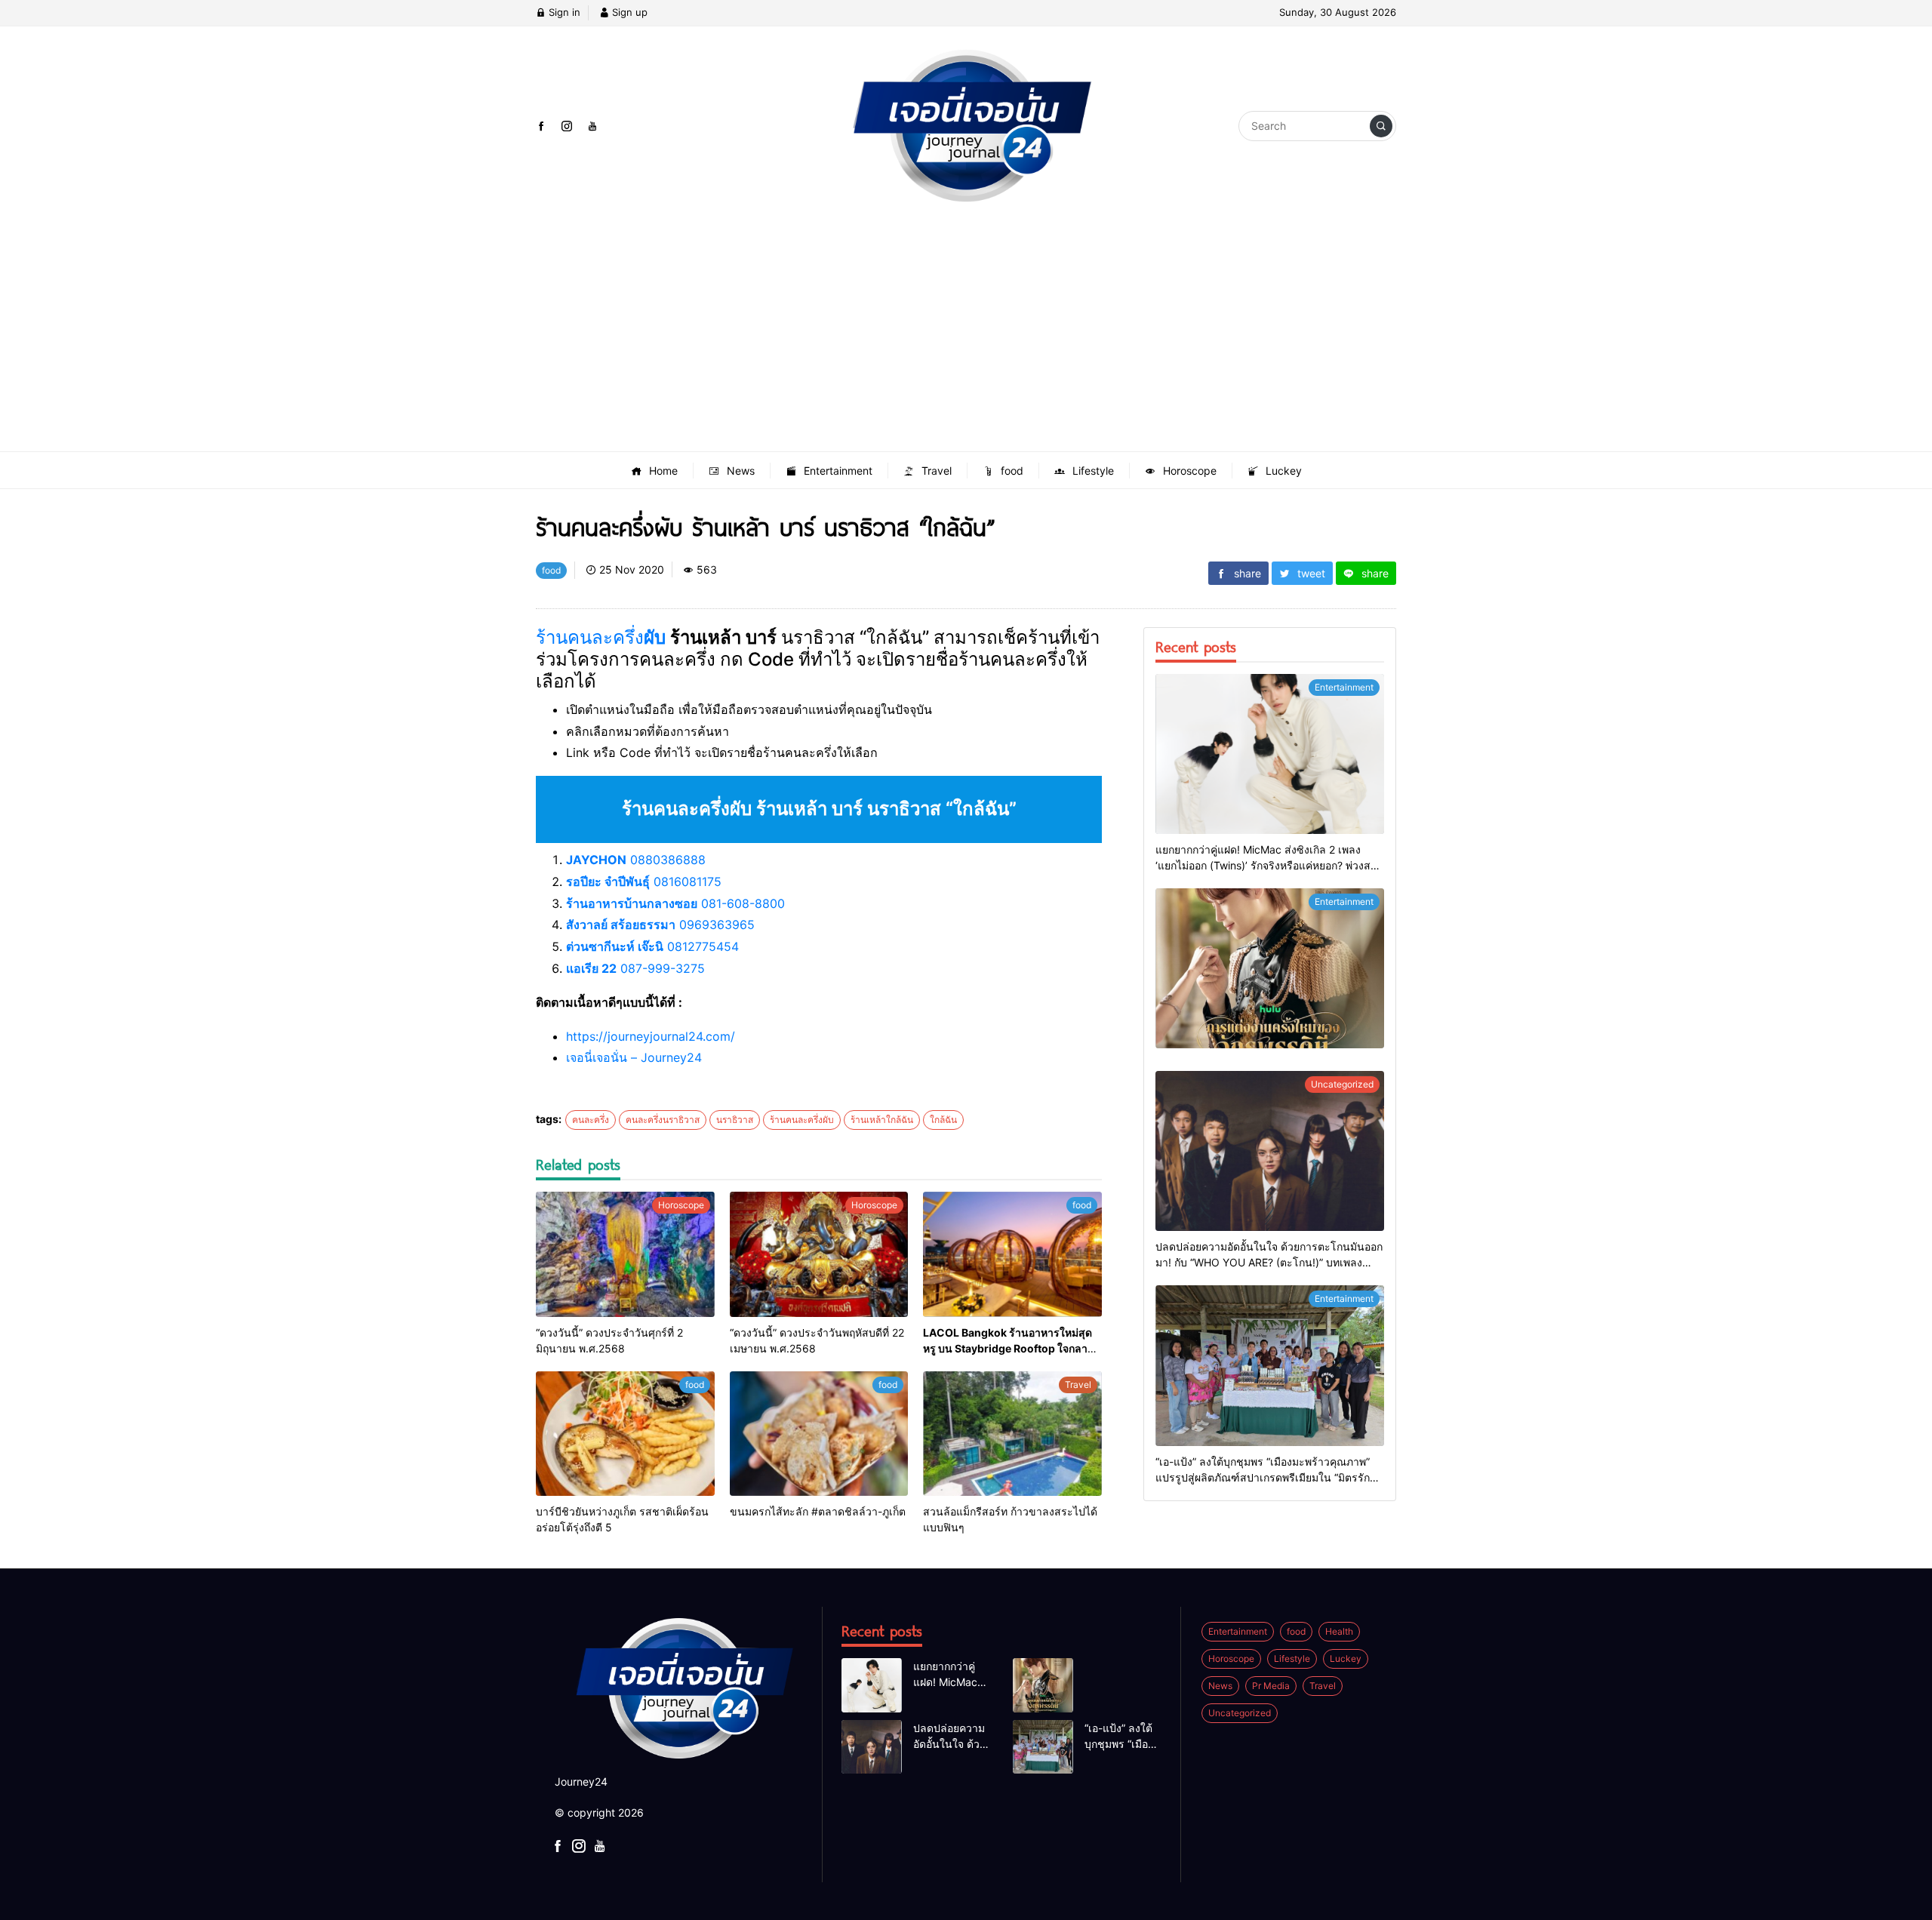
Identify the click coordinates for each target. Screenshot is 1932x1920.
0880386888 (636, 860)
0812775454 (652, 946)
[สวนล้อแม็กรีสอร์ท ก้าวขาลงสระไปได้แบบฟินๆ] (1012, 1434)
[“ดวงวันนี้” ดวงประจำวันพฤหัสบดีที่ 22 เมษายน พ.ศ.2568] (819, 1254)
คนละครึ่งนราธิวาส (663, 1120)
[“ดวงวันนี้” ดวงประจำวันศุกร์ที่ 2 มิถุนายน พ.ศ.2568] (625, 1254)
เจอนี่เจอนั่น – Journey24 (634, 1057)
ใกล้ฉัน (943, 1120)
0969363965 (660, 925)
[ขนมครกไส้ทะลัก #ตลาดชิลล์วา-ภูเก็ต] (819, 1434)
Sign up (628, 12)
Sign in (563, 12)
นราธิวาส (735, 1120)
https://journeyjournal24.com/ (651, 1036)
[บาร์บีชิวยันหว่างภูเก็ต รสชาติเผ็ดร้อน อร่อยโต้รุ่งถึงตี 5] (625, 1434)
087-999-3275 (635, 968)
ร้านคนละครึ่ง (603, 637)
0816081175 (644, 882)
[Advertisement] (966, 338)
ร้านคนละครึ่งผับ (802, 1120)
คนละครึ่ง (591, 1120)
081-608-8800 (675, 903)
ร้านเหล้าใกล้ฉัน (882, 1120)
